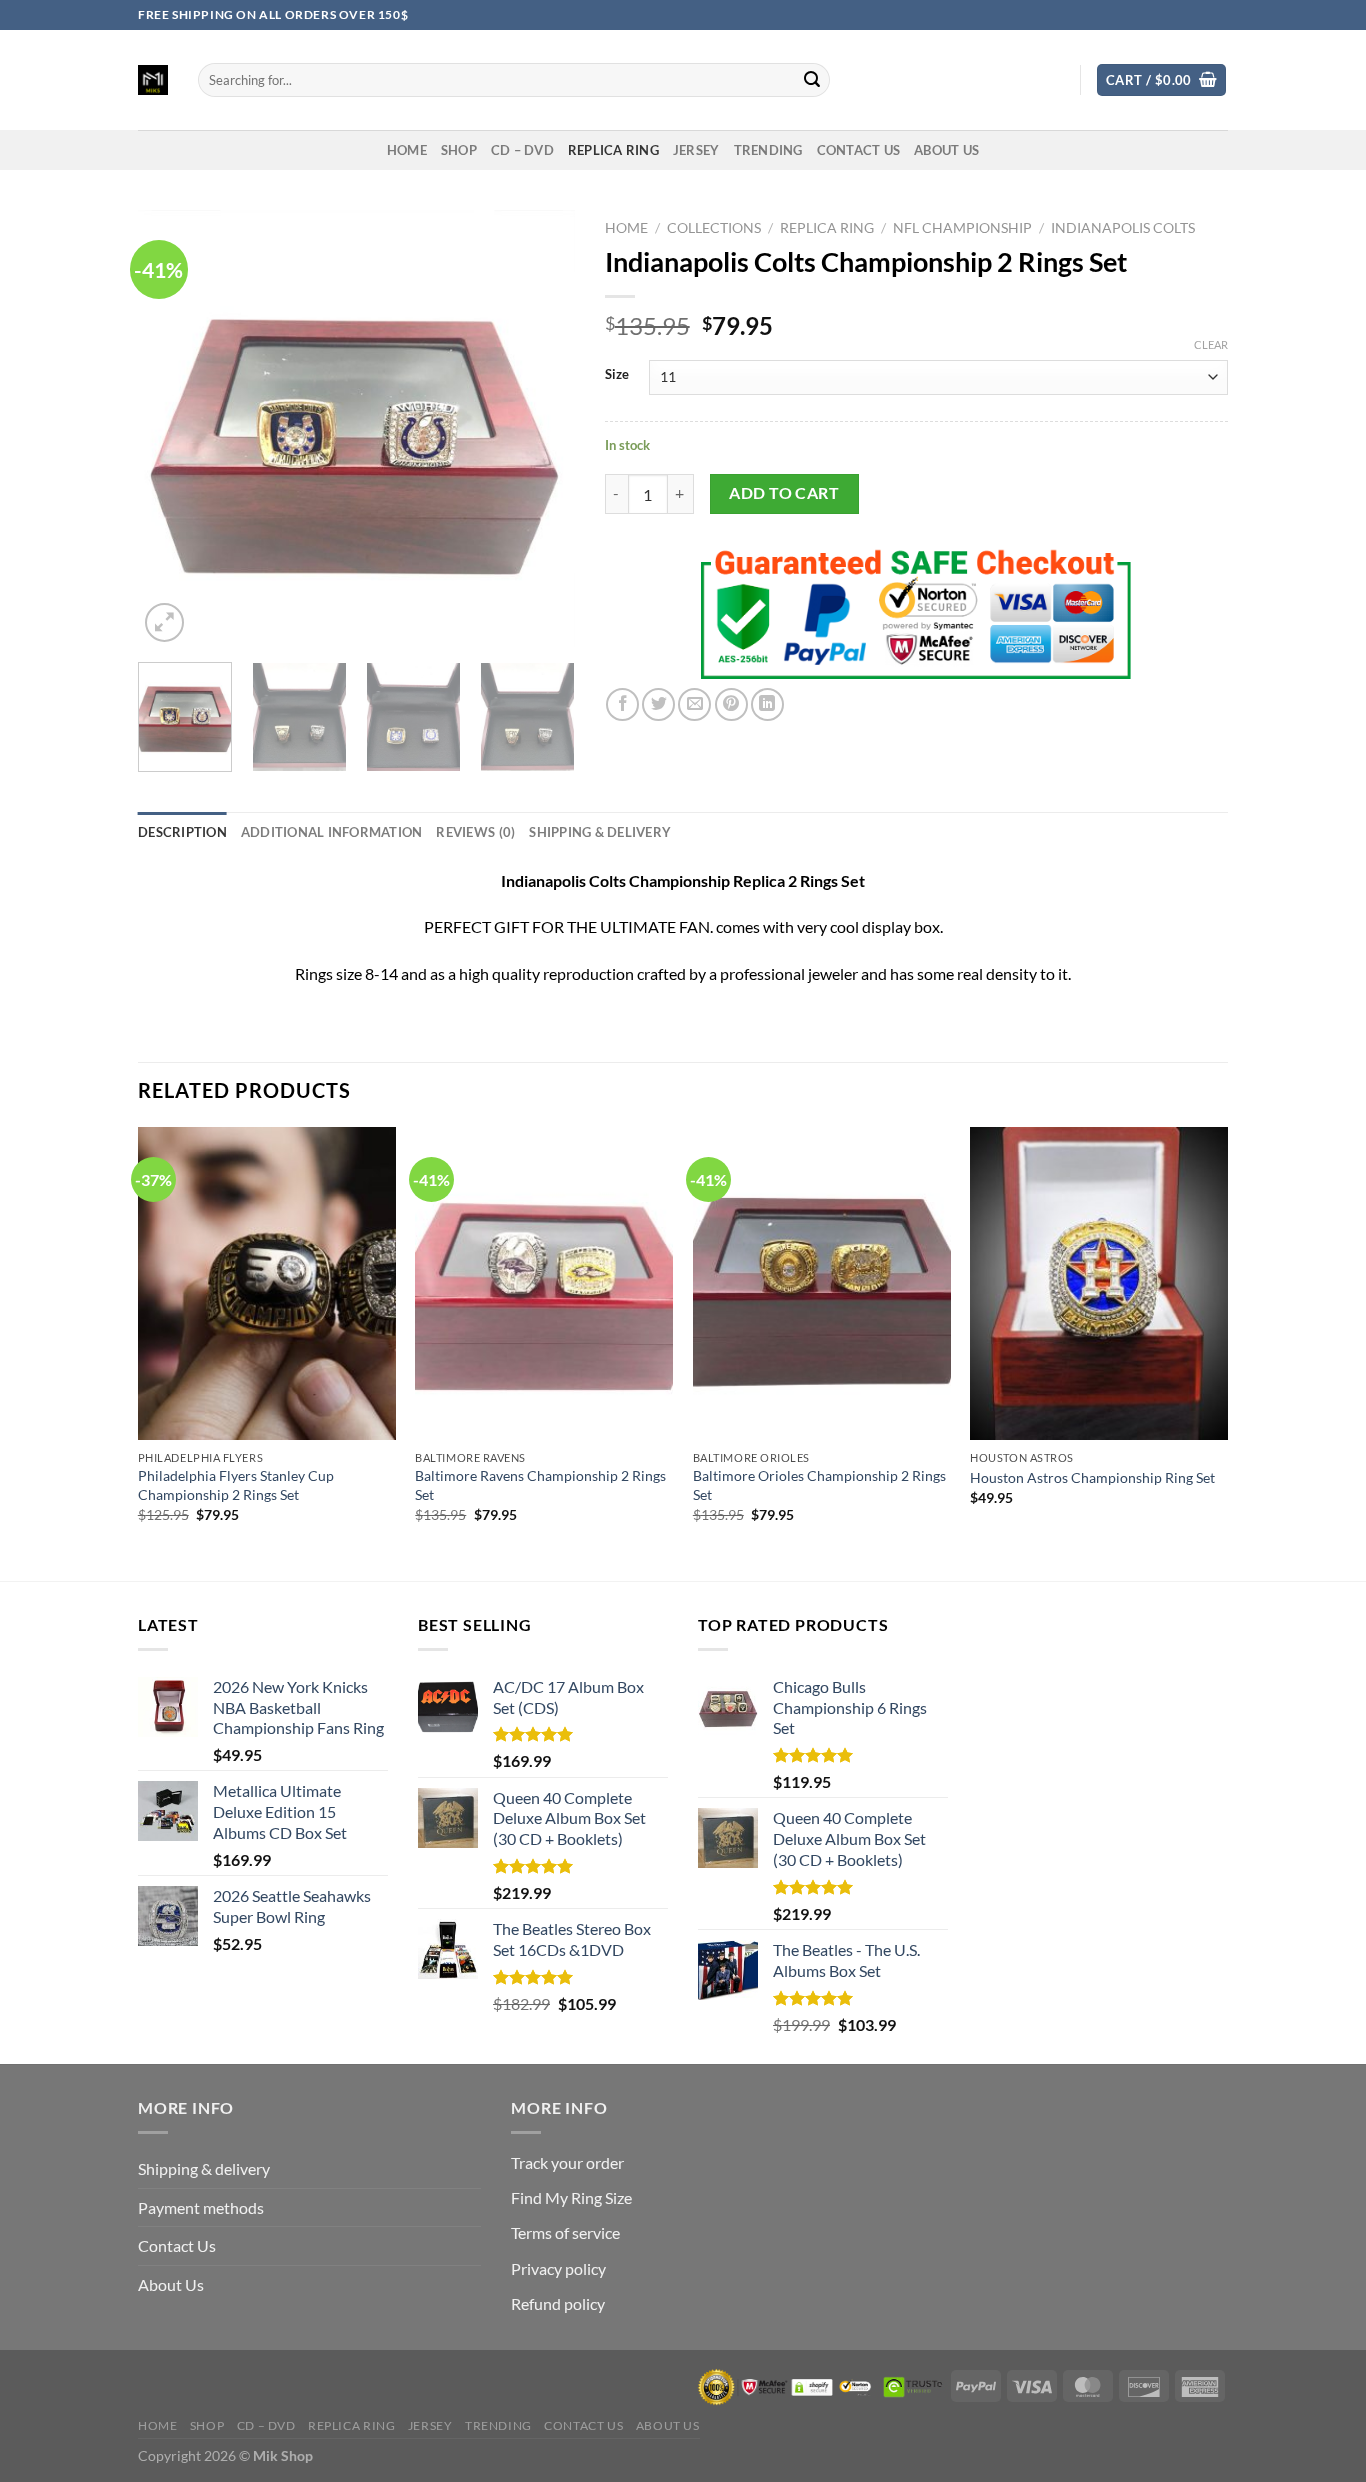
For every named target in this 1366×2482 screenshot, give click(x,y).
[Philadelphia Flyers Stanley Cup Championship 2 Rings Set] (267, 1283)
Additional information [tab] (332, 832)
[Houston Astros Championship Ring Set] (1099, 1283)
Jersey (696, 150)
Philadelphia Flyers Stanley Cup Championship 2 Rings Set (236, 1485)
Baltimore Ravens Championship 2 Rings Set (540, 1485)
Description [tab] (182, 832)
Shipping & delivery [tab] (600, 832)
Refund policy (558, 2303)
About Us (946, 150)
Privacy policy (558, 2268)
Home (626, 228)
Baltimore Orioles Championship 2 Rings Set (819, 1485)
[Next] (541, 428)
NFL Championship (962, 228)
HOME (407, 150)
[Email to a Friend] (694, 704)
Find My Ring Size (571, 2197)
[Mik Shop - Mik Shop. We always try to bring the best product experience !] (153, 80)
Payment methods (201, 2207)
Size (617, 375)
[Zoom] (164, 622)
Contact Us (177, 2245)
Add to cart (784, 493)
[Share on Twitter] (658, 704)
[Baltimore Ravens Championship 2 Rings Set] (544, 1283)
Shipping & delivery (204, 2168)
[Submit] (812, 80)
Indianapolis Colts (1123, 228)
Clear (1211, 344)
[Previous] (172, 428)
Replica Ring (613, 150)
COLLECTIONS (714, 228)
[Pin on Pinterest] (731, 704)
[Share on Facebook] (622, 704)
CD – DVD (522, 150)
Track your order (567, 2162)
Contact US (859, 150)
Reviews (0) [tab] (475, 832)
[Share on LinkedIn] (767, 704)
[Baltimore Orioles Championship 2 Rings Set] (822, 1283)
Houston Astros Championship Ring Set (1092, 1477)
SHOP (459, 150)
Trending (768, 150)
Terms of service (565, 2232)
